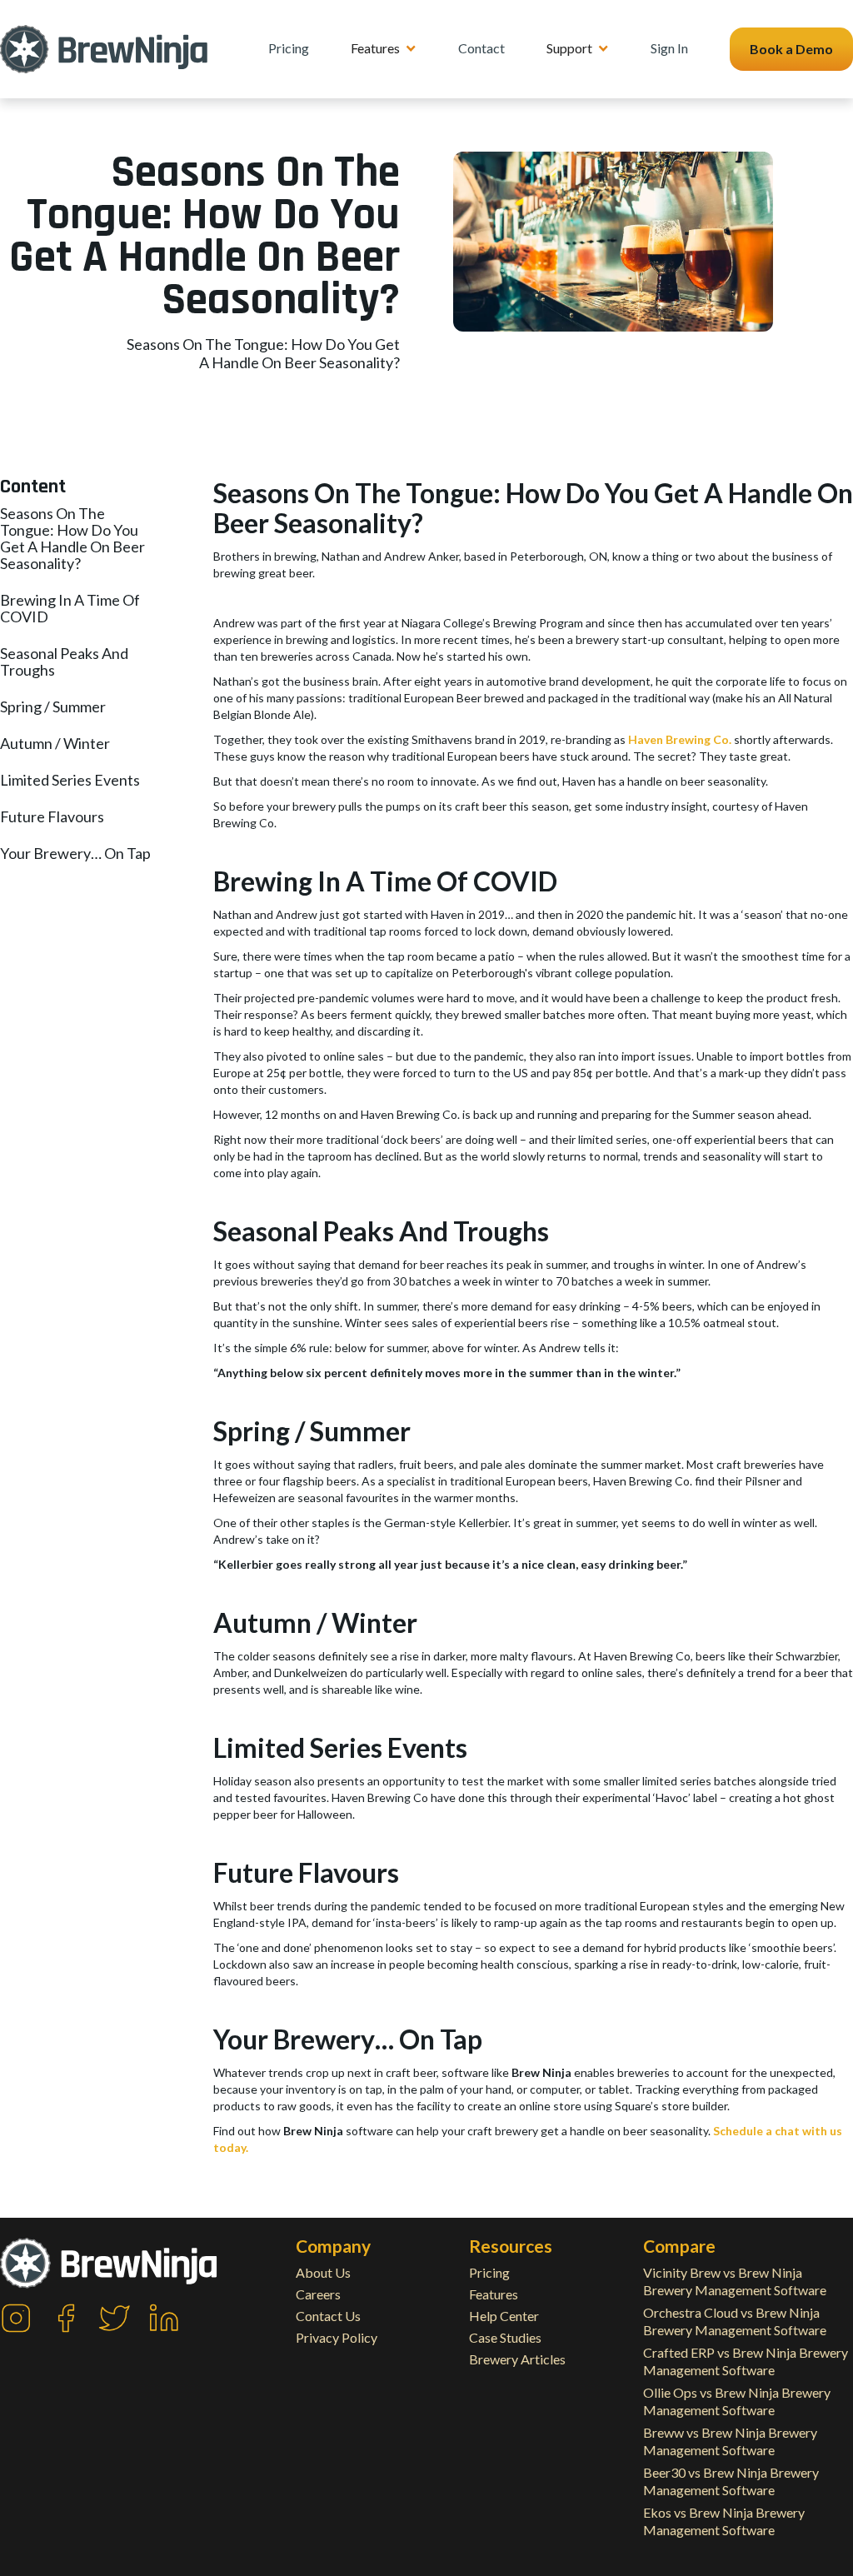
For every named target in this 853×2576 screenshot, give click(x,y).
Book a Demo (791, 49)
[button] (384, 48)
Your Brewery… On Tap (75, 853)
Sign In (669, 48)
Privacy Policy (337, 2337)
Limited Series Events (70, 780)
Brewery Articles (517, 2359)
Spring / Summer (53, 706)
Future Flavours (52, 816)
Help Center (504, 2316)
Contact (481, 48)
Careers (318, 2294)
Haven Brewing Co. (680, 739)
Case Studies (505, 2337)
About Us (323, 2272)
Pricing (289, 48)
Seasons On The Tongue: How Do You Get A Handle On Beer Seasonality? (72, 538)
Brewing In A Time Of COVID (70, 608)
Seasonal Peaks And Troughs (64, 661)
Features (494, 2294)
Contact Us (328, 2316)
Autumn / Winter (55, 743)
